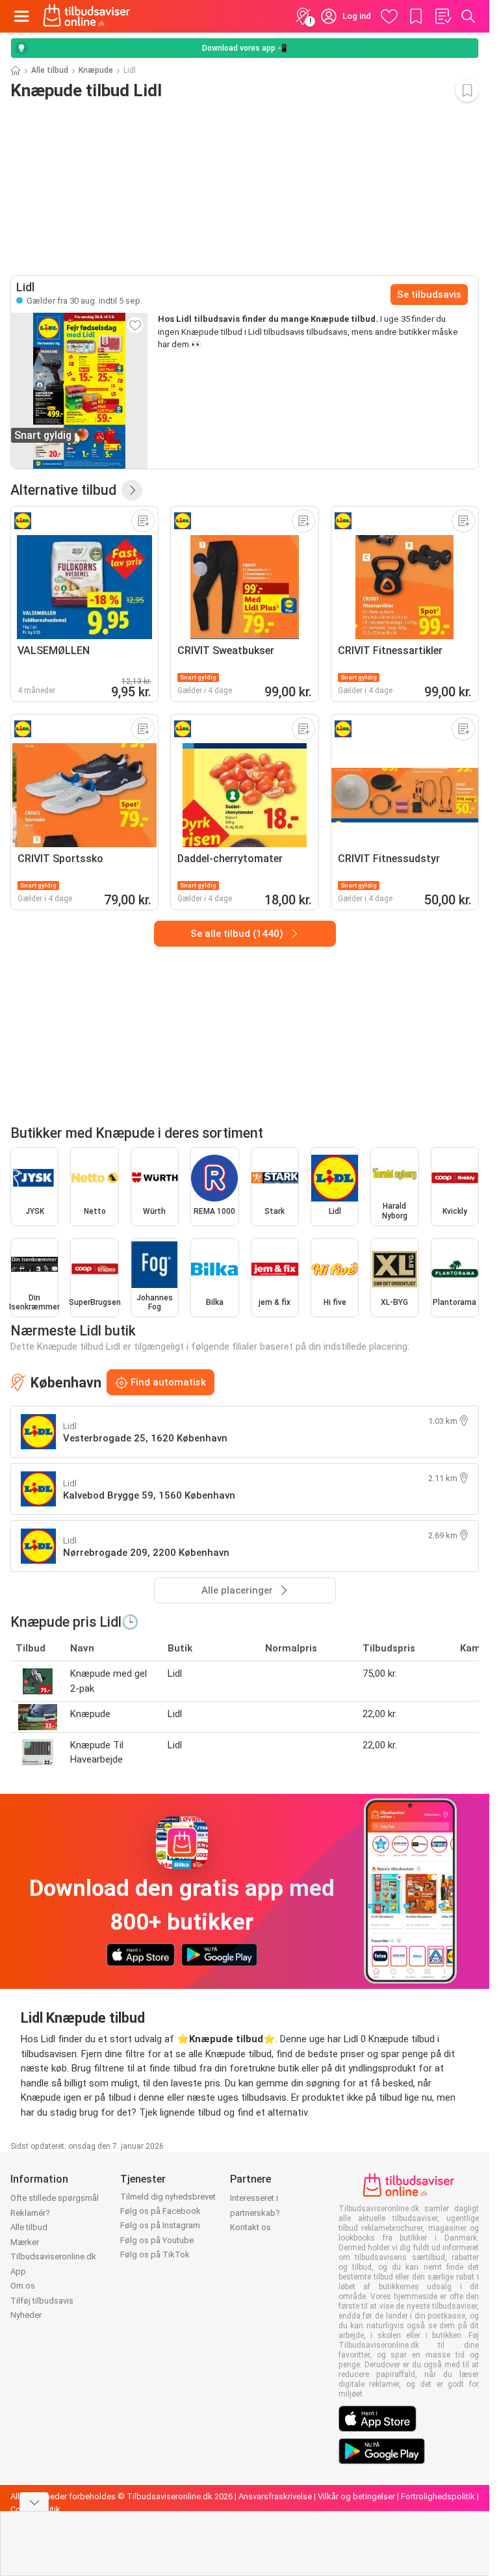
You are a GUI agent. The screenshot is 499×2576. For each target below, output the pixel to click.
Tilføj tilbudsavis (42, 2301)
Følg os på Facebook (160, 2211)
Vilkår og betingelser (356, 2496)
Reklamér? (30, 2213)
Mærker (25, 2242)
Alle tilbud (50, 70)
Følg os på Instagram (160, 2225)
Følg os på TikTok (155, 2254)
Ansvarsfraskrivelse (275, 2496)
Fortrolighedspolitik (438, 2496)
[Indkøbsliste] (442, 16)
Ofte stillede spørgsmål (55, 2198)
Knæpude (96, 70)
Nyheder (26, 2315)
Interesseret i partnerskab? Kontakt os (255, 2213)
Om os (23, 2286)
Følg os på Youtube (157, 2240)
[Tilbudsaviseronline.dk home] (87, 16)
